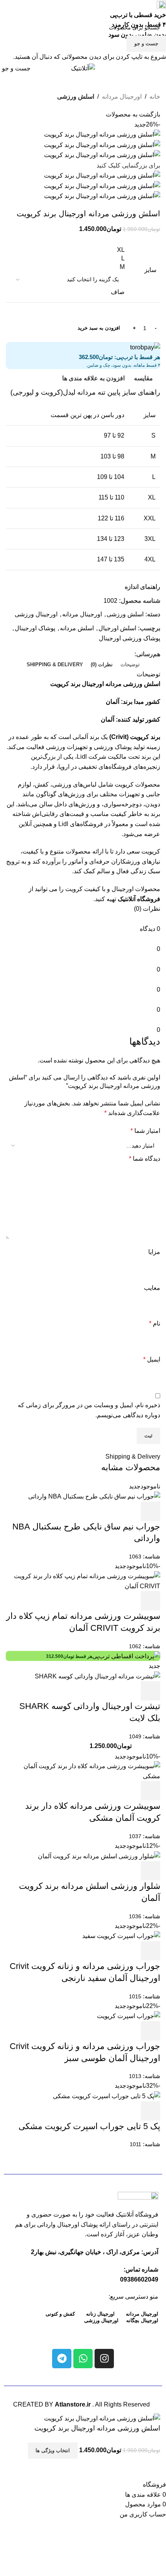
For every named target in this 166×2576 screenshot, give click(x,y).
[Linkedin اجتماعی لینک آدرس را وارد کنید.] (74, 55)
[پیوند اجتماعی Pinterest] (83, 55)
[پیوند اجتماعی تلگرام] (65, 55)
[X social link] (92, 55)
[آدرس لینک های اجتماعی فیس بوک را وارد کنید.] (101, 55)
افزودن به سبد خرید (99, 328)
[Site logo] (83, 68)
